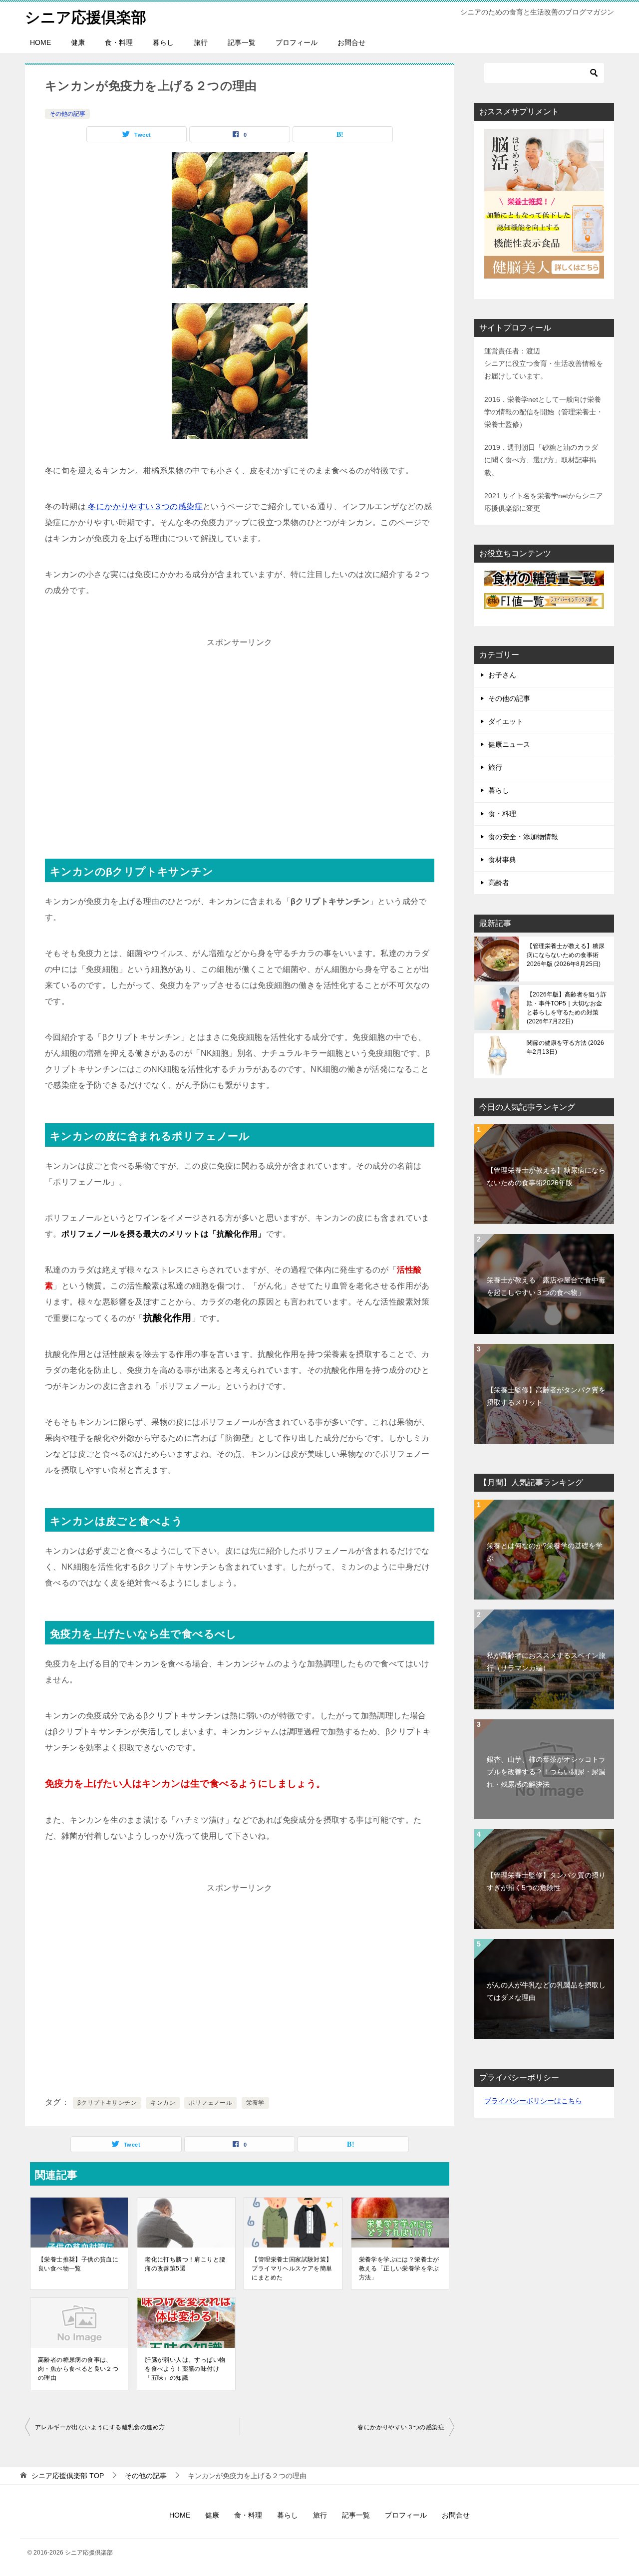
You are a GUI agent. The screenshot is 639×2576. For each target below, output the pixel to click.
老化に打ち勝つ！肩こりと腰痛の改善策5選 (185, 2264)
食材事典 (502, 860)
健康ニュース (509, 744)
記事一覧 (242, 42)
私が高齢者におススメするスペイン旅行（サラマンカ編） (546, 1662)
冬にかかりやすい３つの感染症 (144, 506)
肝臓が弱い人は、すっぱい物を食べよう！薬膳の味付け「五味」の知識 (185, 2369)
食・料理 (119, 42)
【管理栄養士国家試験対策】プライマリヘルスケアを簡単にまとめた (292, 2268)
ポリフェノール (210, 2103)
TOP (68, 2476)
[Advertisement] (240, 745)
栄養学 (255, 2103)
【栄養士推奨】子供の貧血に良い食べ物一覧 (78, 2264)
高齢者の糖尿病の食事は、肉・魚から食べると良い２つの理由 (78, 2369)
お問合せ (351, 42)
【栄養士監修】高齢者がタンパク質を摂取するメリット (546, 1396)
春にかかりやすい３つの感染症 (401, 2427)
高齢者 (499, 883)
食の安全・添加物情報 (523, 837)
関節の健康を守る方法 (565, 1047)
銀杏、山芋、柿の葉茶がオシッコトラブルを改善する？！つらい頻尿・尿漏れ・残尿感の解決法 (546, 1772)
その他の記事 (67, 114)
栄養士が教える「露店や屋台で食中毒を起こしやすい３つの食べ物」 (546, 1286)
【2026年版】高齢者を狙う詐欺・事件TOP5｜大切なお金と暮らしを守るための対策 (567, 1008)
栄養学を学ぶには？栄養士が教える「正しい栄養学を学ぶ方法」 (399, 2268)
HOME (40, 42)
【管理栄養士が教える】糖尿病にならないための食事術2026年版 (566, 955)
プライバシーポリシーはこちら (533, 2101)
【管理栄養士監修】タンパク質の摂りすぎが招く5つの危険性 (546, 1881)
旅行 (201, 42)
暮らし (163, 42)
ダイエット (506, 721)
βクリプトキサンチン (107, 2103)
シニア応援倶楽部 (86, 17)
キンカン (163, 2103)
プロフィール (297, 42)
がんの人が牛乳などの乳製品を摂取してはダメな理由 (546, 1991)
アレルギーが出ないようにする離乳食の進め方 (100, 2427)
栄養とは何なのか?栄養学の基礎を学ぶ (545, 1552)
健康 (78, 42)
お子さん (502, 675)
